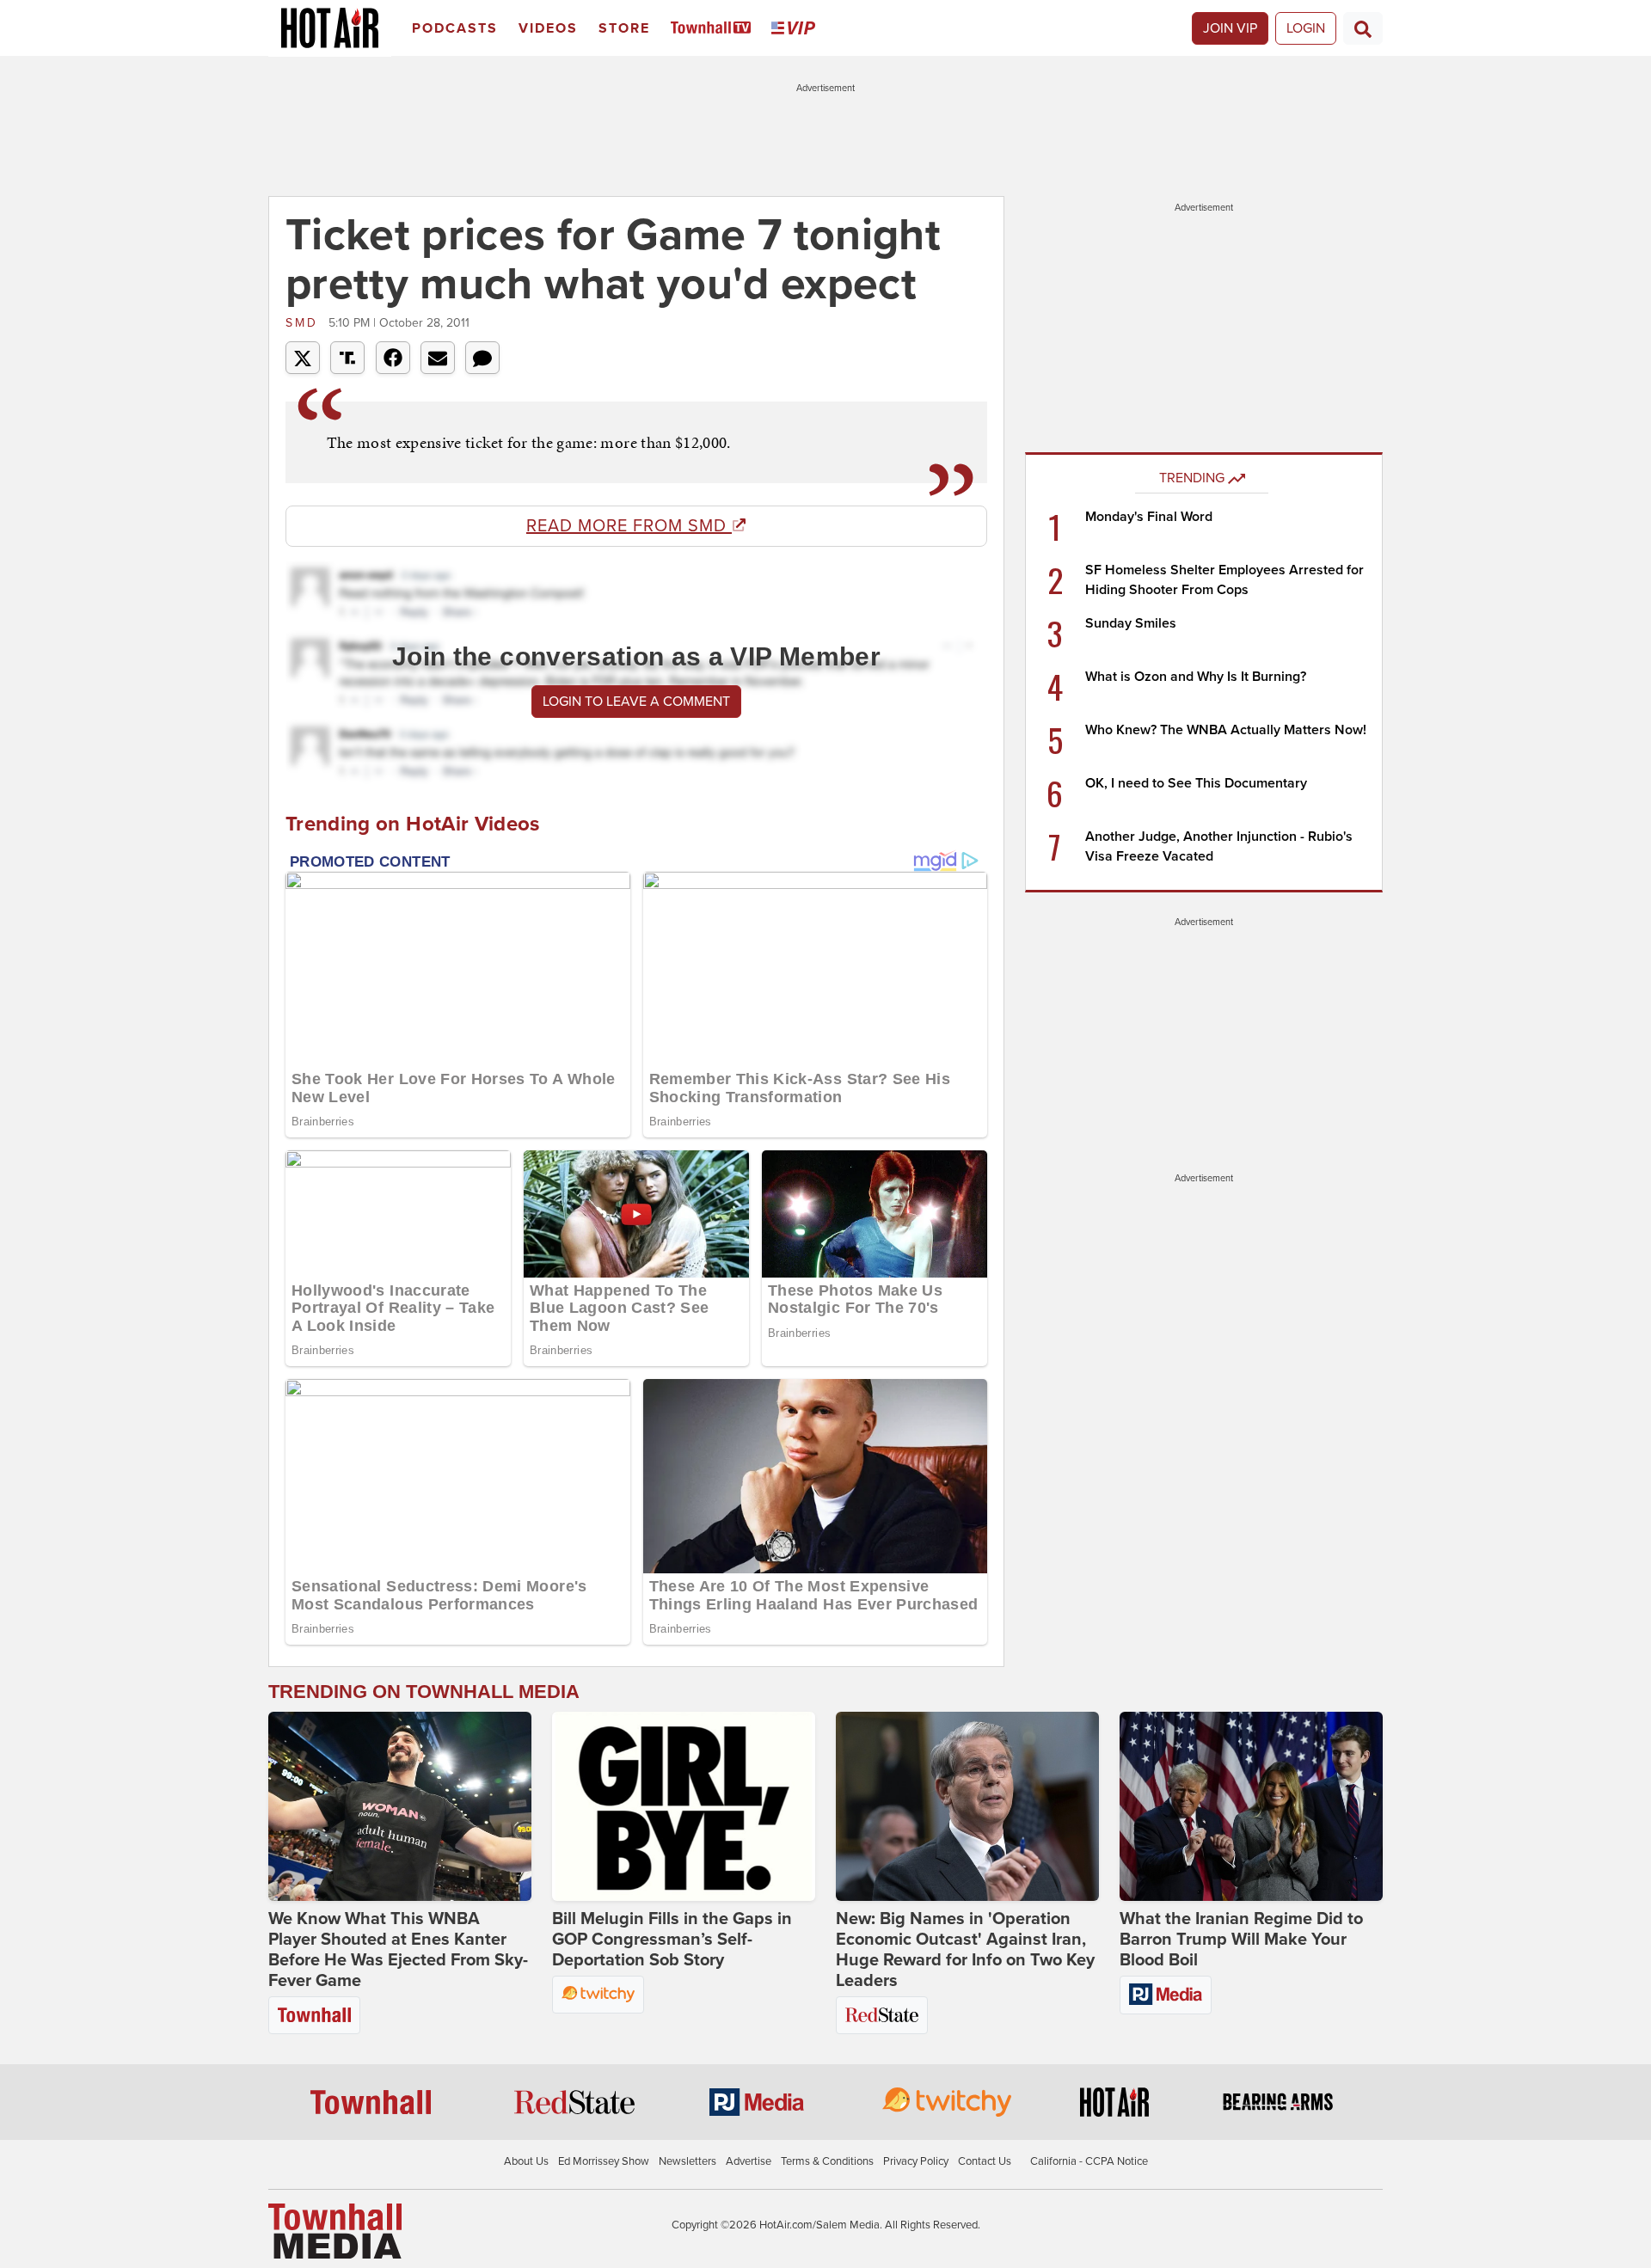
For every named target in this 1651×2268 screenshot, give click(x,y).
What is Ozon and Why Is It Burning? (1196, 677)
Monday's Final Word (1149, 517)
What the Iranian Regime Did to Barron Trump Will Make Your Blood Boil (1241, 1940)
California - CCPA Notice (1089, 2161)
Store (624, 28)
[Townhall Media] (335, 2230)
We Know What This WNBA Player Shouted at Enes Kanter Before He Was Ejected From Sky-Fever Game (398, 1950)
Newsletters (687, 2161)
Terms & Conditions (827, 2161)
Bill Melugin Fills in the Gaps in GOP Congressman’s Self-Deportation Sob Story (672, 1940)
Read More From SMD (629, 526)
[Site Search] (1363, 28)
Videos (548, 28)
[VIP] (796, 29)
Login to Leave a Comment (636, 702)
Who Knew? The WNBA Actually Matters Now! (1226, 730)
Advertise (749, 2161)
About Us (526, 2161)
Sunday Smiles (1131, 623)
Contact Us (985, 2161)
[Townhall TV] (714, 29)
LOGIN (1306, 28)
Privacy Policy (916, 2161)
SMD (305, 323)
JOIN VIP (1230, 28)
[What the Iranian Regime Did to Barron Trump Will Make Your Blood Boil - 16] (1251, 1806)
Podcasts (455, 28)
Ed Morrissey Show (604, 2161)
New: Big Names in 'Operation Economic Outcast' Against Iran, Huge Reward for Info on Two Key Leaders (965, 1950)
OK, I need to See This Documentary (1196, 783)
